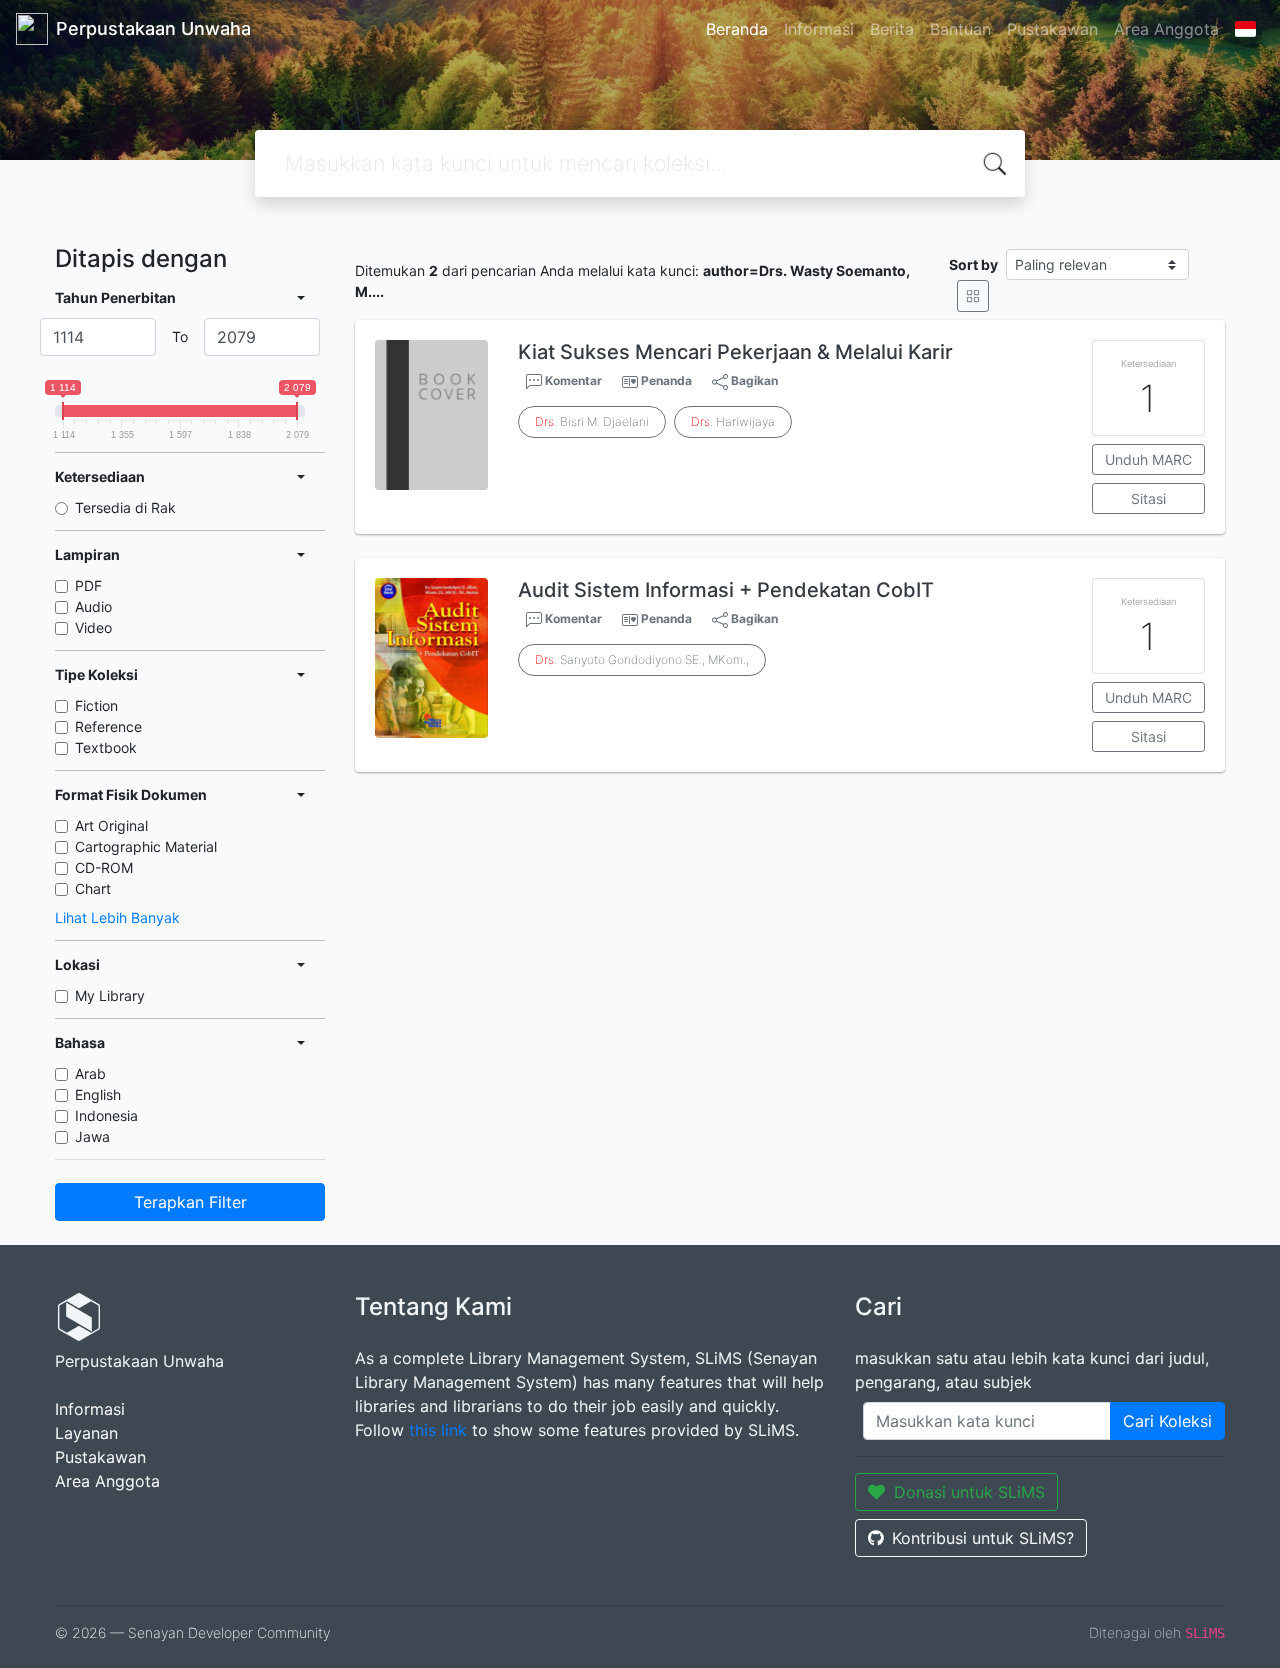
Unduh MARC (1148, 459)
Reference (108, 726)
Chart (93, 888)
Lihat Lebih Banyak (117, 917)
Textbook (106, 747)
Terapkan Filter (190, 1202)
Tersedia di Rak (125, 507)
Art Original (111, 825)
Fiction (96, 705)
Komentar (572, 380)
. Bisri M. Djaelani (592, 421)
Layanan (86, 1433)
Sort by (973, 264)
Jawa (92, 1136)
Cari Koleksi (1167, 1421)
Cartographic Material (146, 846)
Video (93, 627)
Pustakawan (1052, 29)
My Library (110, 995)
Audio (93, 606)
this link (438, 1430)
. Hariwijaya (733, 421)
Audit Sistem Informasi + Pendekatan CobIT (726, 590)
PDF (88, 585)
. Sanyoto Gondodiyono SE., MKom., (642, 659)
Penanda (666, 380)
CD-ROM (104, 867)
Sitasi (1148, 498)
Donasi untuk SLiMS (969, 1492)
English (98, 1094)
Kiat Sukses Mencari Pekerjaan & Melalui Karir (735, 352)
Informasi (819, 29)
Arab (90, 1073)
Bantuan (960, 29)
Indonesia (106, 1115)
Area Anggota (1166, 29)
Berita (892, 29)
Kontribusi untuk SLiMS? (983, 1538)
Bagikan (753, 380)
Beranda (737, 29)
